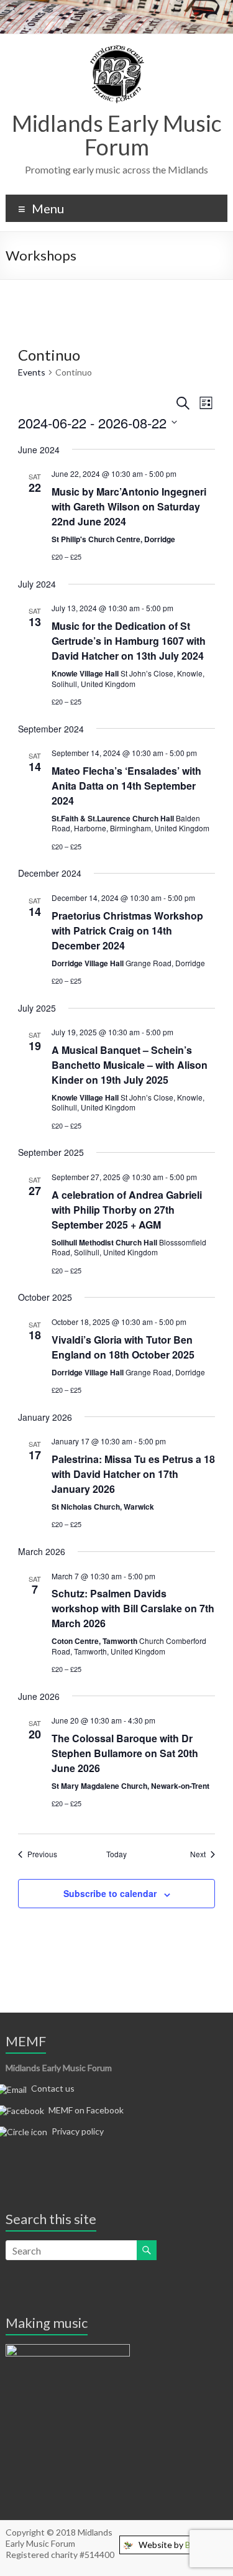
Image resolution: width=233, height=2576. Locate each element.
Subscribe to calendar (110, 1893)
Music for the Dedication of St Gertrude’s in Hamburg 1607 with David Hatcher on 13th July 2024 (129, 641)
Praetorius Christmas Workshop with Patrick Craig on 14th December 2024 (127, 930)
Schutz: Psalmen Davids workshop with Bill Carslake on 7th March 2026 (133, 1608)
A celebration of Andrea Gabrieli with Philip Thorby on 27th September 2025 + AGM (127, 1210)
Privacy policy (78, 2131)
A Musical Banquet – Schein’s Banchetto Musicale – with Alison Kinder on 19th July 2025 (130, 1065)
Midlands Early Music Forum (117, 135)
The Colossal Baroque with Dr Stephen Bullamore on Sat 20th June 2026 (125, 1753)
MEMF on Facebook (86, 2110)
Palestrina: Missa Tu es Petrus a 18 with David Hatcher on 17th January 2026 (133, 1474)
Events (32, 372)
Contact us (53, 2088)
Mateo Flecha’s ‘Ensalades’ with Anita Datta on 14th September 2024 (126, 786)
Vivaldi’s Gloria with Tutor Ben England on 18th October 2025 (123, 1347)
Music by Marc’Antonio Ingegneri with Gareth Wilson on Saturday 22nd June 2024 (129, 506)
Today (116, 1854)
